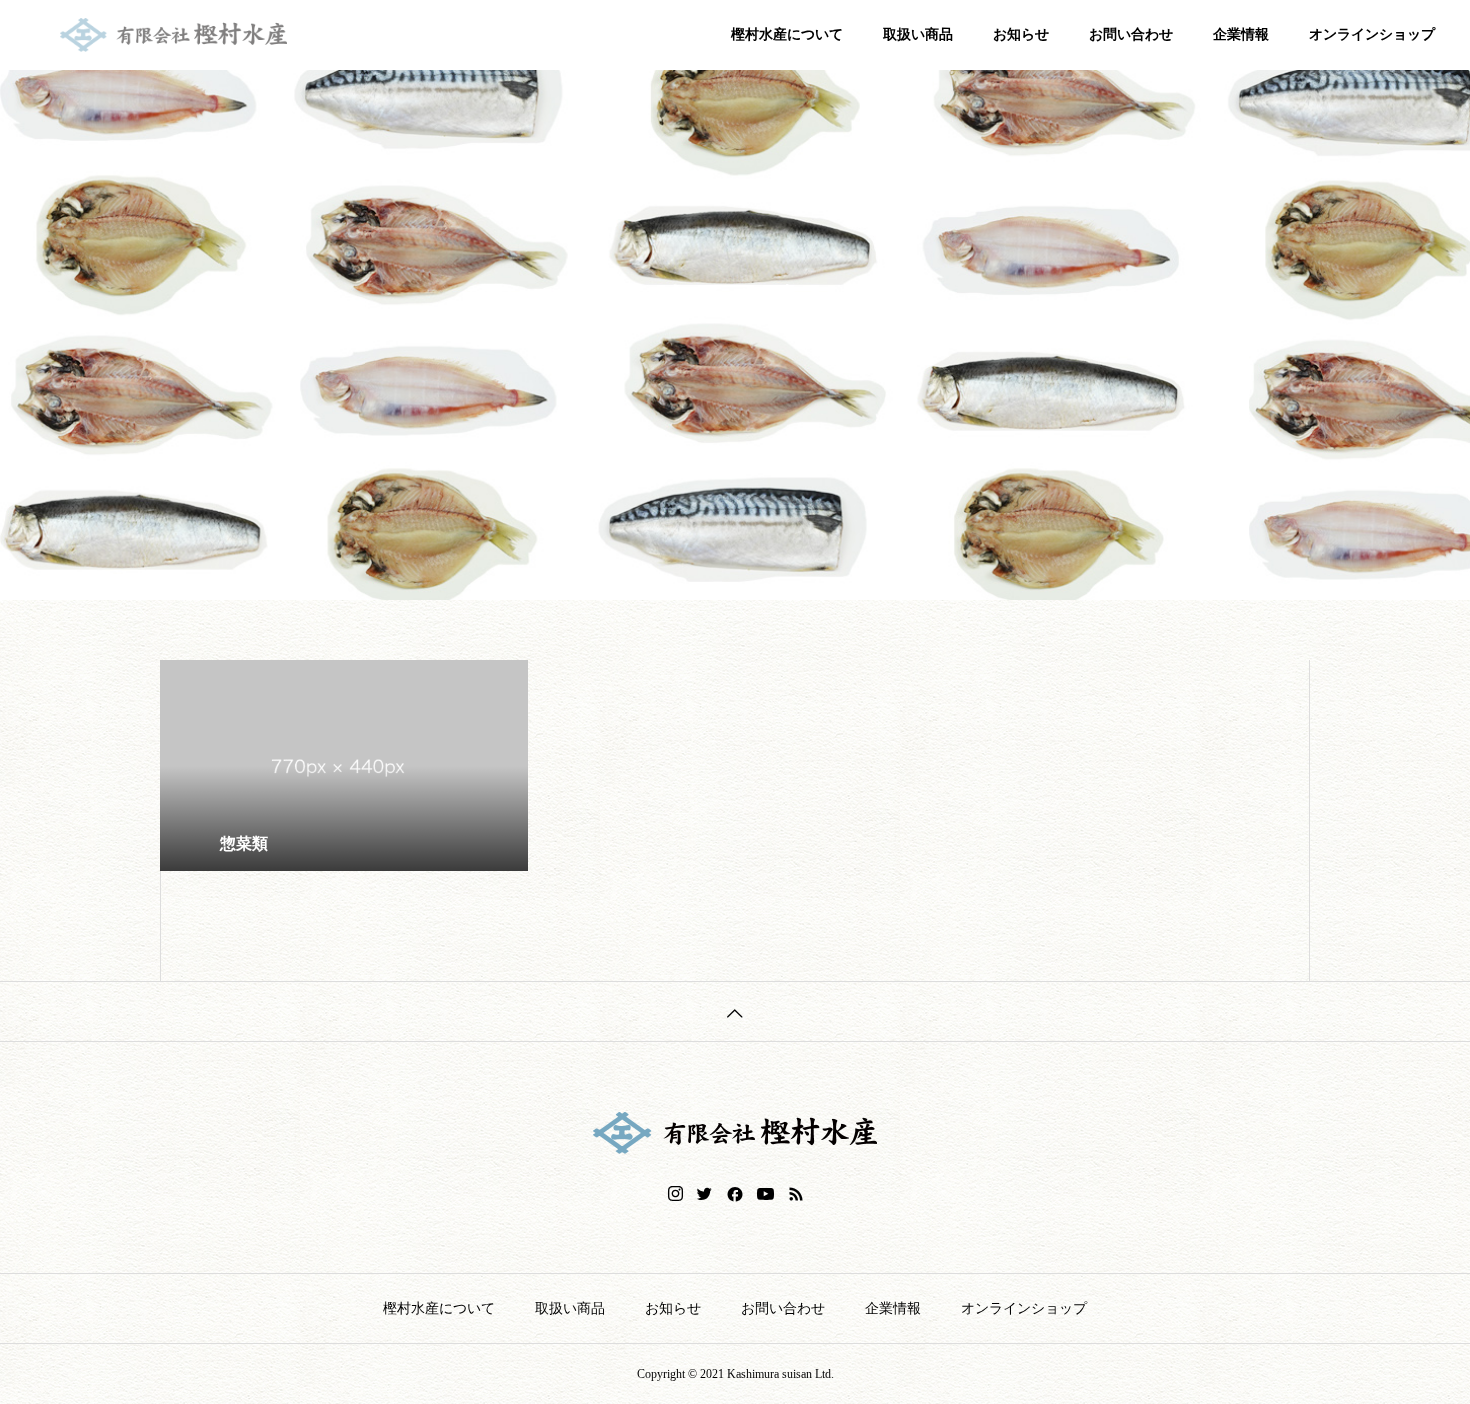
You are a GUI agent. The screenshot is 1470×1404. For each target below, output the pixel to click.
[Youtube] (766, 1194)
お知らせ (1021, 34)
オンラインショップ (1372, 34)
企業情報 (1241, 34)
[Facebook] (735, 1194)
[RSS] (796, 1194)
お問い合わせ (1131, 34)
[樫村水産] (202, 35)
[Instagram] (675, 1194)
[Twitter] (705, 1194)
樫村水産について (787, 34)
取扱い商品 (918, 34)
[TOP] (735, 1011)
